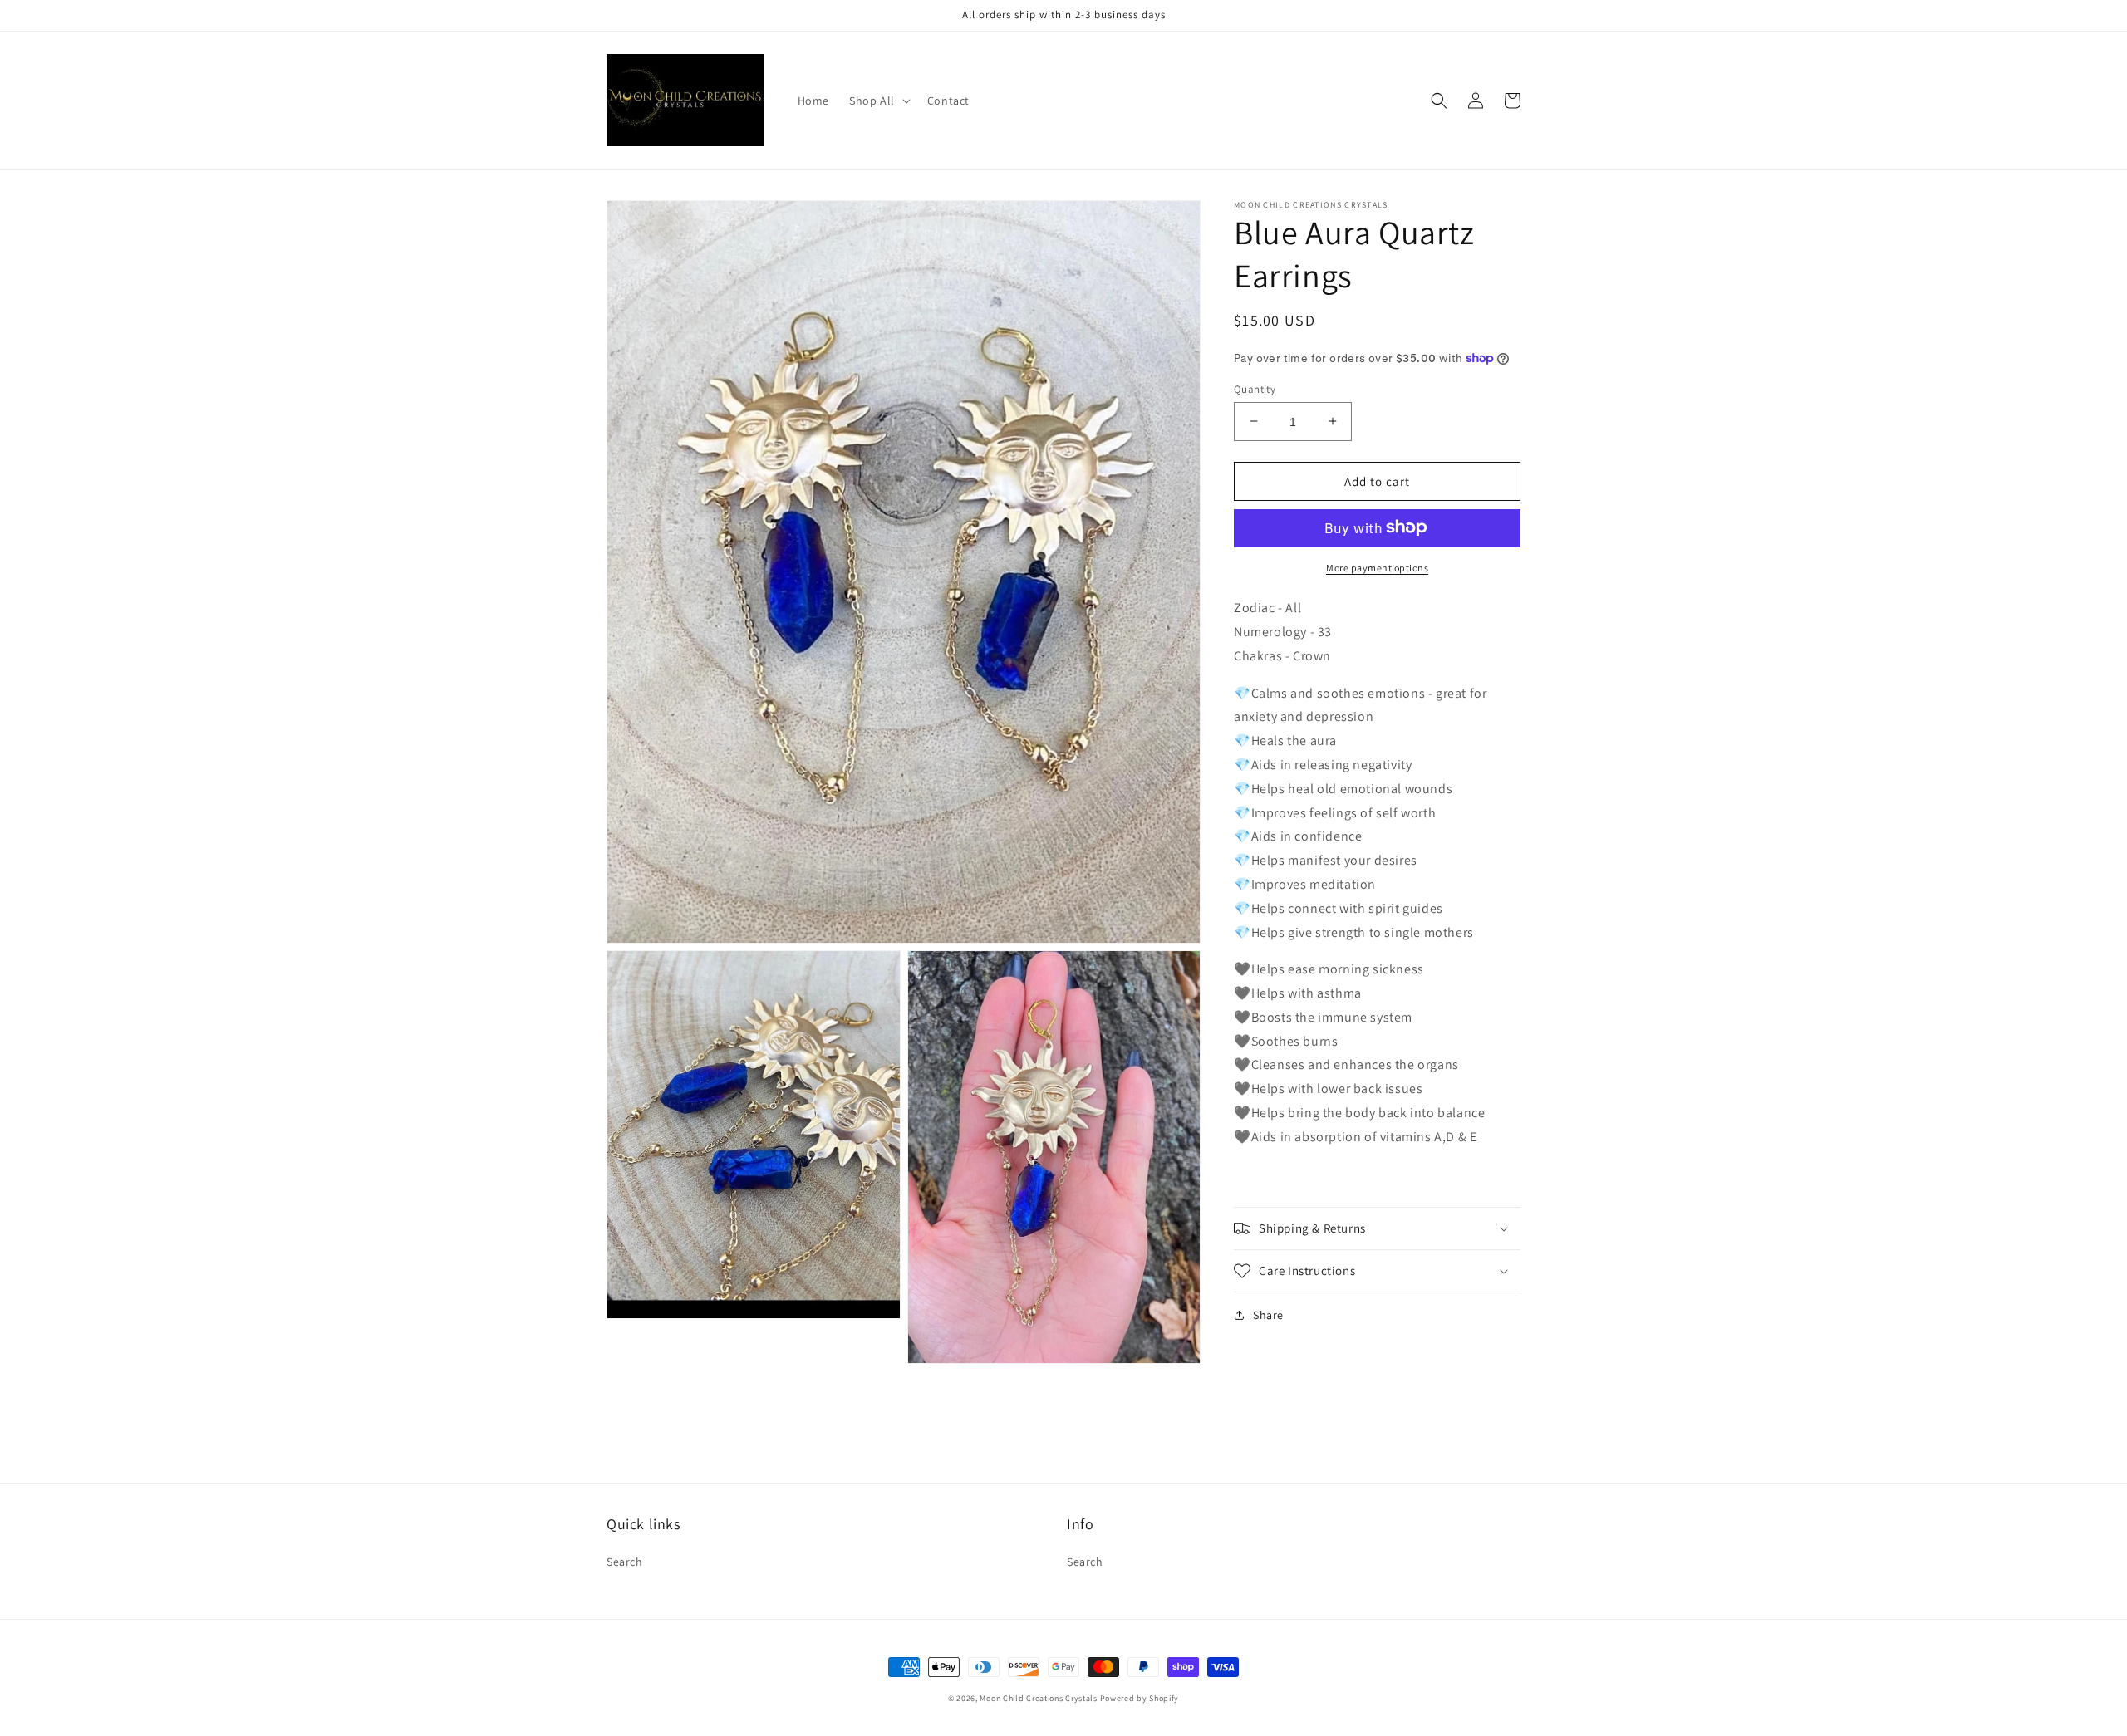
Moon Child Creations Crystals (1038, 1698)
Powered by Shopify (1140, 1698)
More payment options (1377, 567)
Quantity (1255, 388)
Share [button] (1268, 1315)
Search (625, 1562)
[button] (878, 101)
